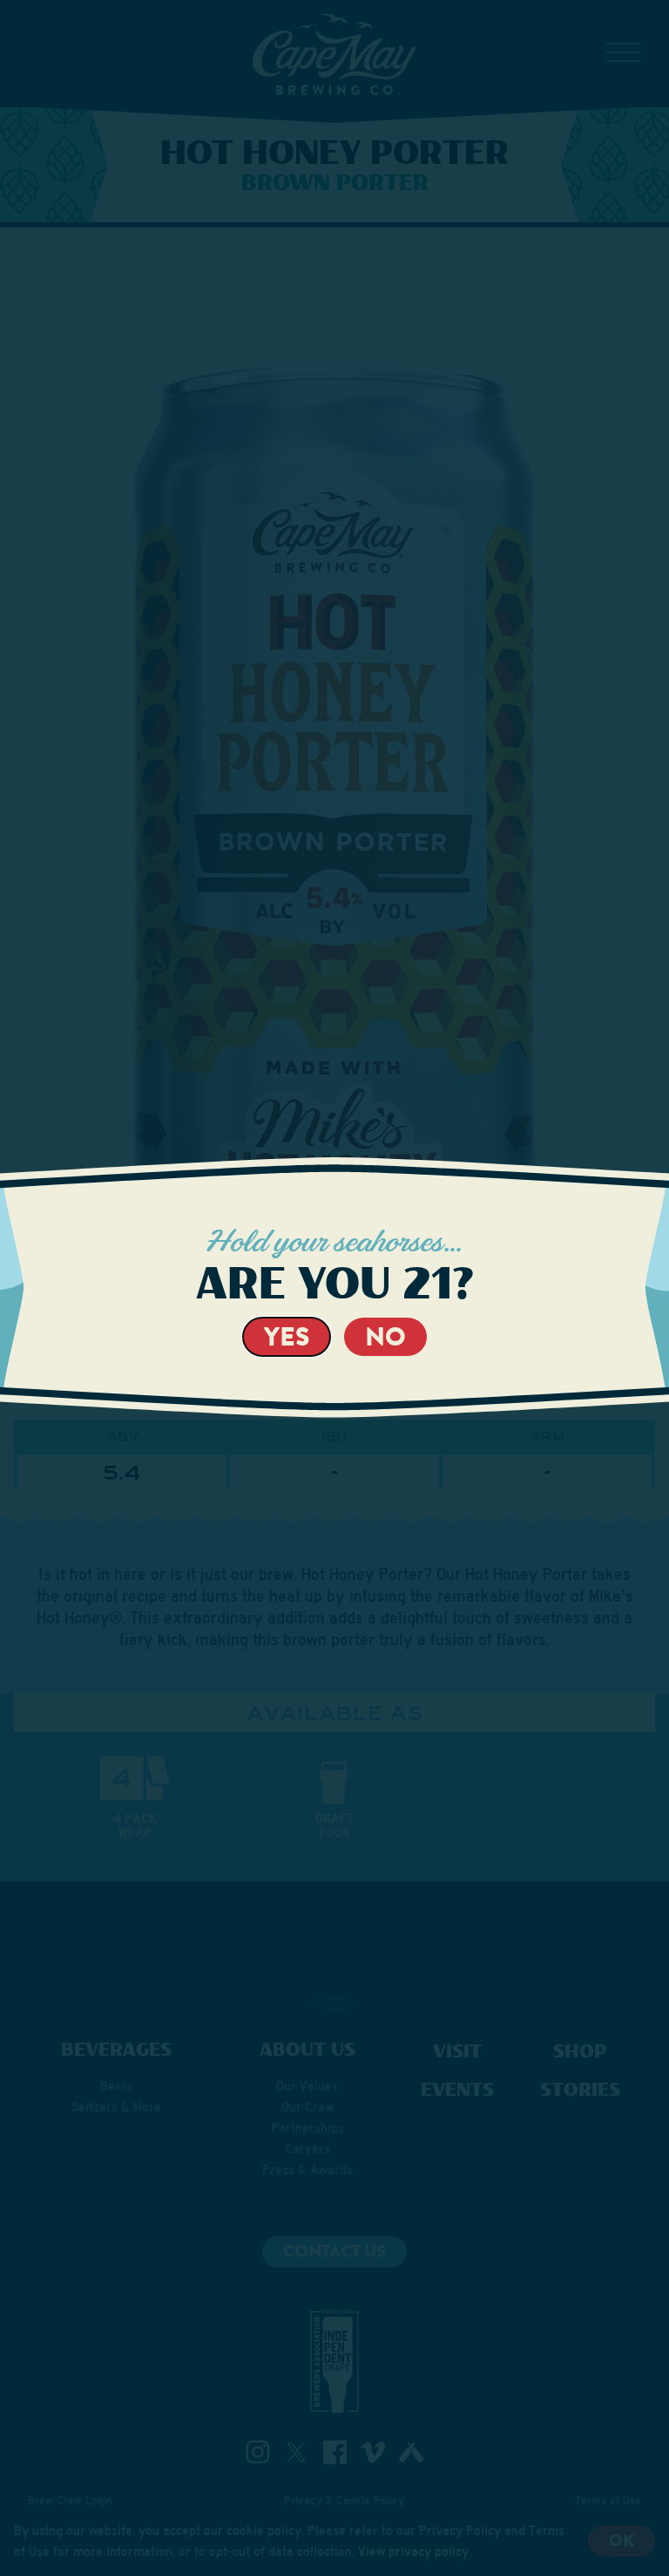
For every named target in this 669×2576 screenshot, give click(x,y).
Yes (287, 1336)
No (385, 1336)
